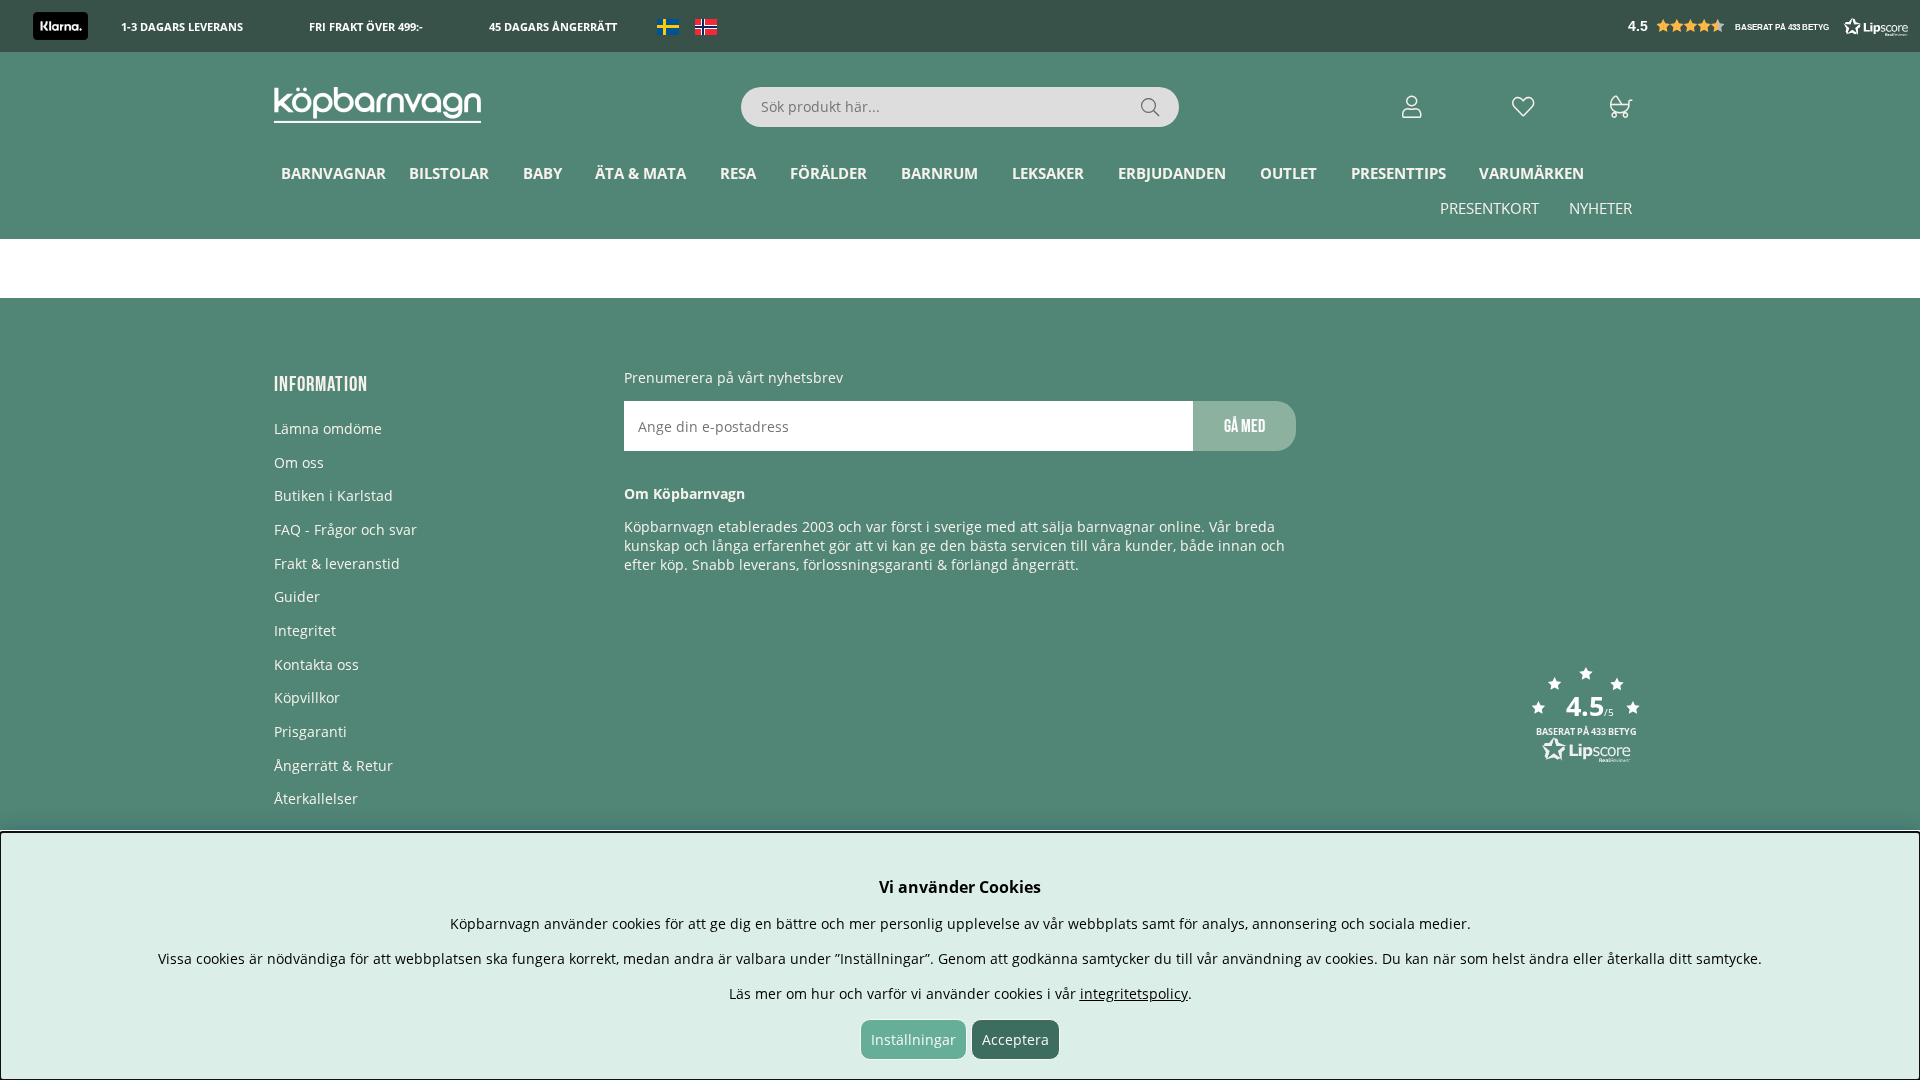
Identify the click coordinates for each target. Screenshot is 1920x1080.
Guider (297, 596)
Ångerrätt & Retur (333, 765)
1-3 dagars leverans (182, 26)
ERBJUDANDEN (1172, 173)
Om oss (299, 462)
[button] (1770, 26)
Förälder (828, 173)
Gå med (1244, 426)
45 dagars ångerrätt (553, 26)
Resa (738, 173)
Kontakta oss (316, 664)
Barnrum (939, 173)
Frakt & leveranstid (337, 563)
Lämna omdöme (328, 428)
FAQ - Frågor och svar (345, 529)
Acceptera (1015, 1039)
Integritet (305, 630)
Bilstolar (449, 173)
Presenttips (1398, 173)
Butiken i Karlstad (333, 495)
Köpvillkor (307, 697)
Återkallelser (316, 798)
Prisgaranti (310, 731)
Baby (542, 173)
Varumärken (1531, 173)
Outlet (1288, 173)
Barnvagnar (333, 173)
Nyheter (1600, 208)
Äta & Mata (640, 173)
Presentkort (1489, 208)
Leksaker (1048, 173)
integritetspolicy (1134, 993)
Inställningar (913, 1039)
